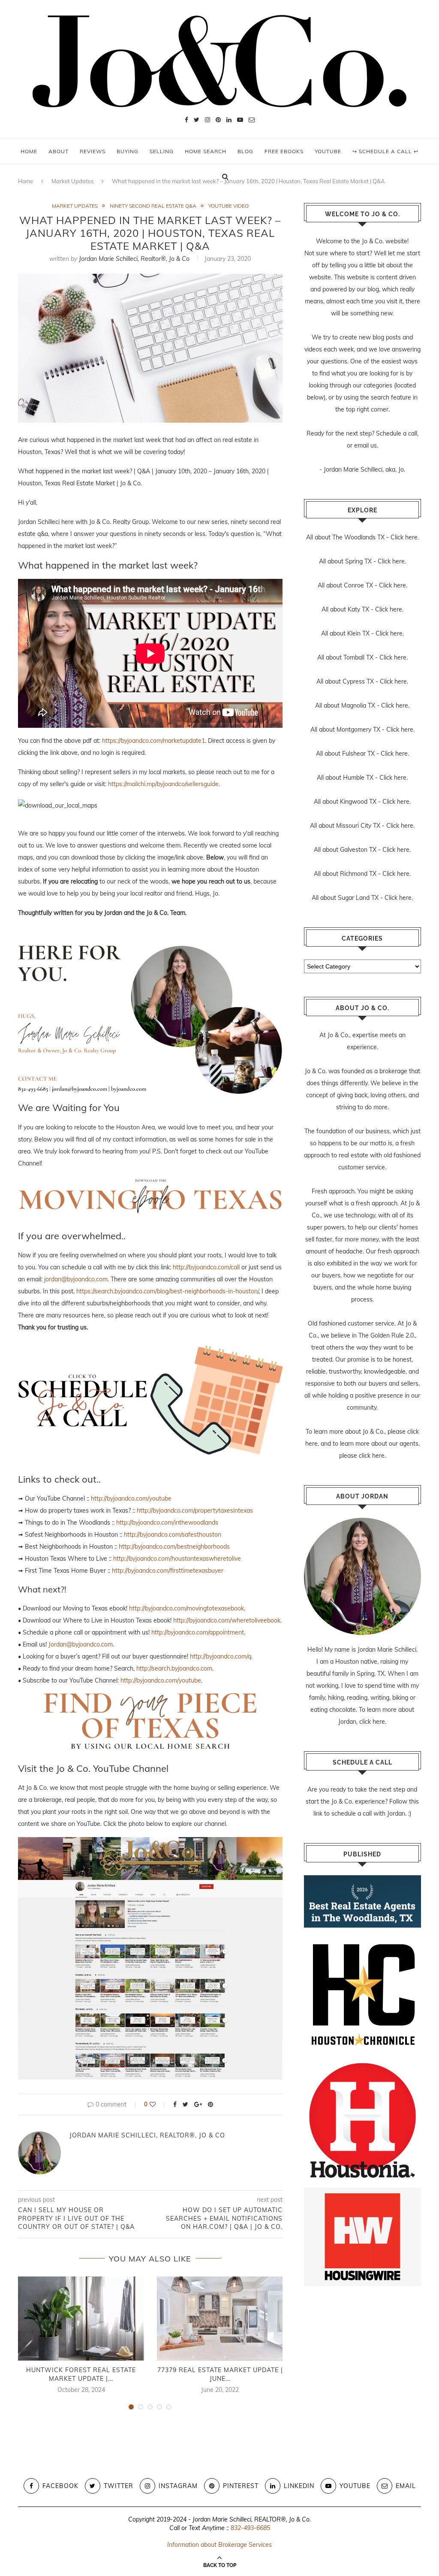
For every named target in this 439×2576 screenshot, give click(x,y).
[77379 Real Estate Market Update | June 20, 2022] (220, 2319)
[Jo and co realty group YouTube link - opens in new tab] (150, 1843)
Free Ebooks (284, 151)
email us (365, 445)
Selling (162, 151)
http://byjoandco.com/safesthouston (173, 1535)
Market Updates (75, 206)
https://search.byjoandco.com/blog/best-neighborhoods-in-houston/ (167, 1291)
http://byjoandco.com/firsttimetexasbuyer (168, 1571)
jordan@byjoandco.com (76, 1279)
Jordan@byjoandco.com (81, 1644)
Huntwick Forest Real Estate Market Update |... (81, 2374)
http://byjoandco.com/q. (221, 1656)
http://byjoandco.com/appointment (198, 1632)
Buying (128, 151)
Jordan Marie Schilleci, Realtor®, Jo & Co (134, 259)
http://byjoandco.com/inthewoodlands (167, 1523)
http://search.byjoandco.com (174, 1668)
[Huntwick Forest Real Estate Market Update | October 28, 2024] (81, 2319)
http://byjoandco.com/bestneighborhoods (174, 1547)
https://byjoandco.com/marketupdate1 (153, 741)
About (59, 151)
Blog (245, 151)
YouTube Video (229, 206)
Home (29, 151)
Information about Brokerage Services (219, 2545)
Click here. (405, 537)
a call (410, 433)
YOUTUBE (328, 151)
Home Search (206, 151)
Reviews (93, 151)
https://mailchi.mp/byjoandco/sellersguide (163, 784)
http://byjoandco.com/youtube (131, 1498)
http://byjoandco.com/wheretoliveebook (227, 1620)
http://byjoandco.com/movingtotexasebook (186, 1608)
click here (372, 1456)
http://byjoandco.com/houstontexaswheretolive (177, 1559)
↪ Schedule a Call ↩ (385, 151)
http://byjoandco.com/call (206, 1267)
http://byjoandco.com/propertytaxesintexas (195, 1510)
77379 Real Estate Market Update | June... (220, 2374)
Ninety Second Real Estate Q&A (153, 206)
